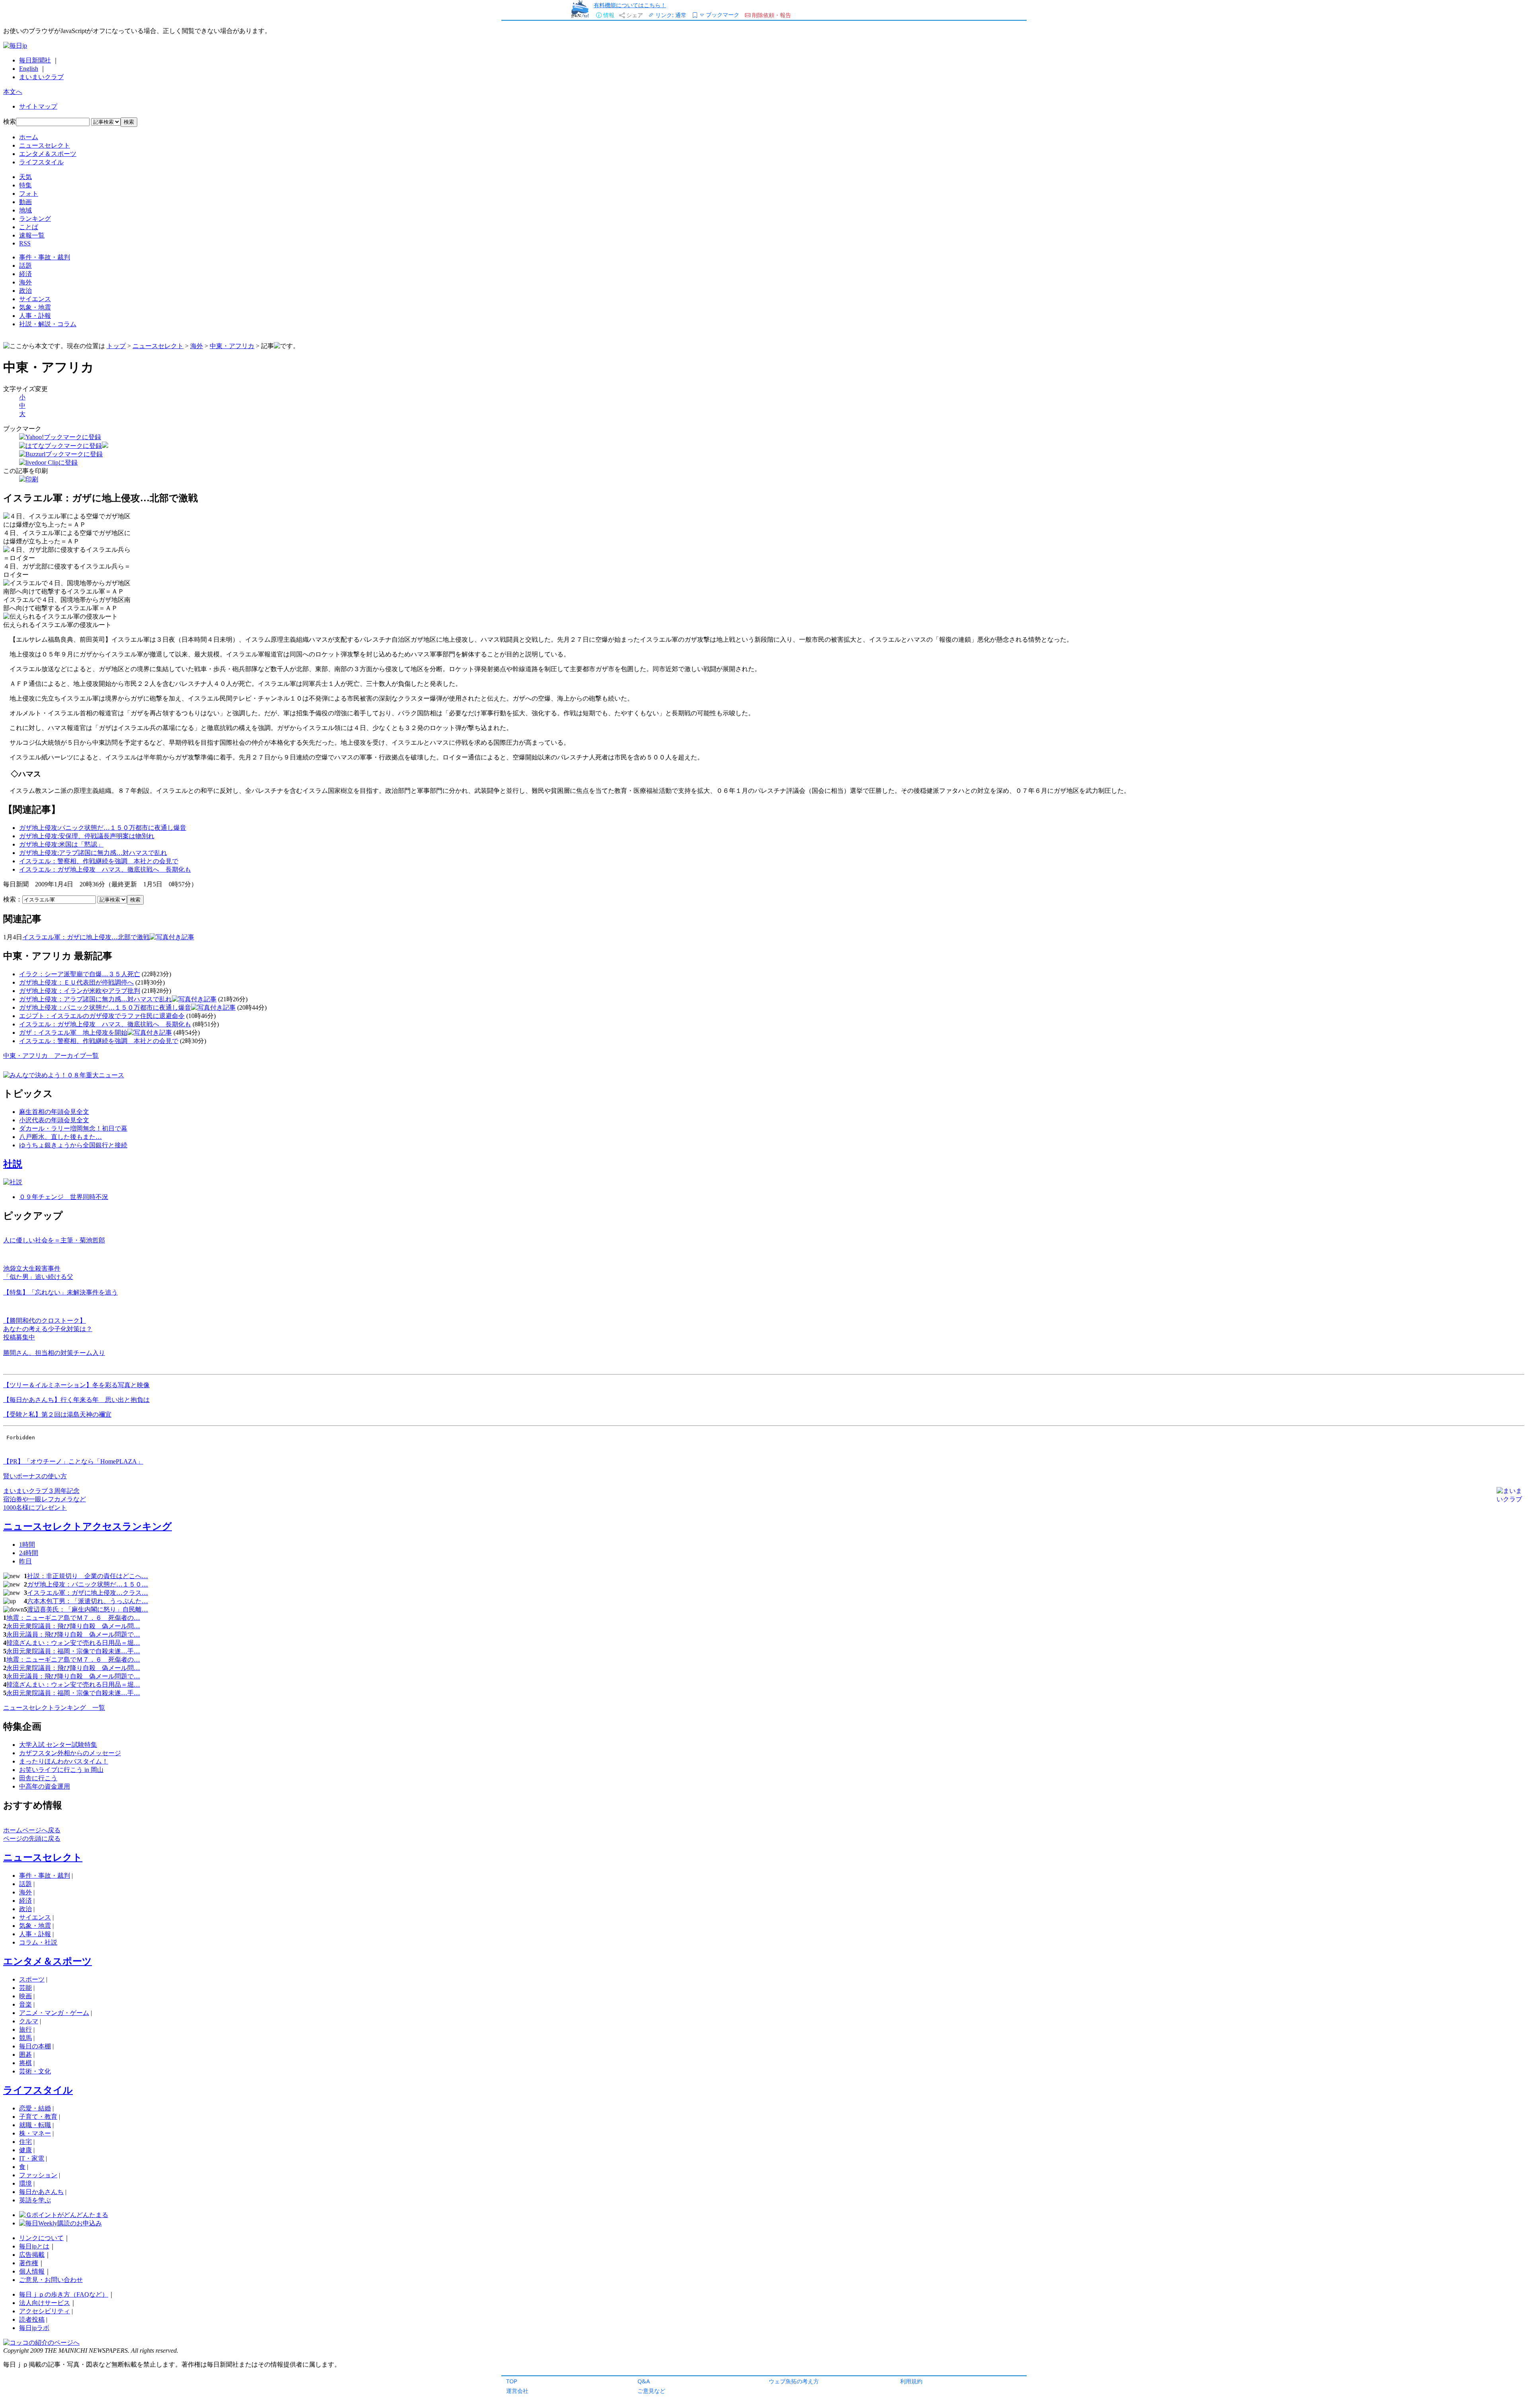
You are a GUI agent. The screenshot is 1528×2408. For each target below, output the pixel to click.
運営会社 (517, 2391)
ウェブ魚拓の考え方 (794, 2381)
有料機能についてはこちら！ (630, 5)
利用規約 (911, 2381)
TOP (512, 2381)
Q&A (644, 2381)
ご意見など (651, 2391)
